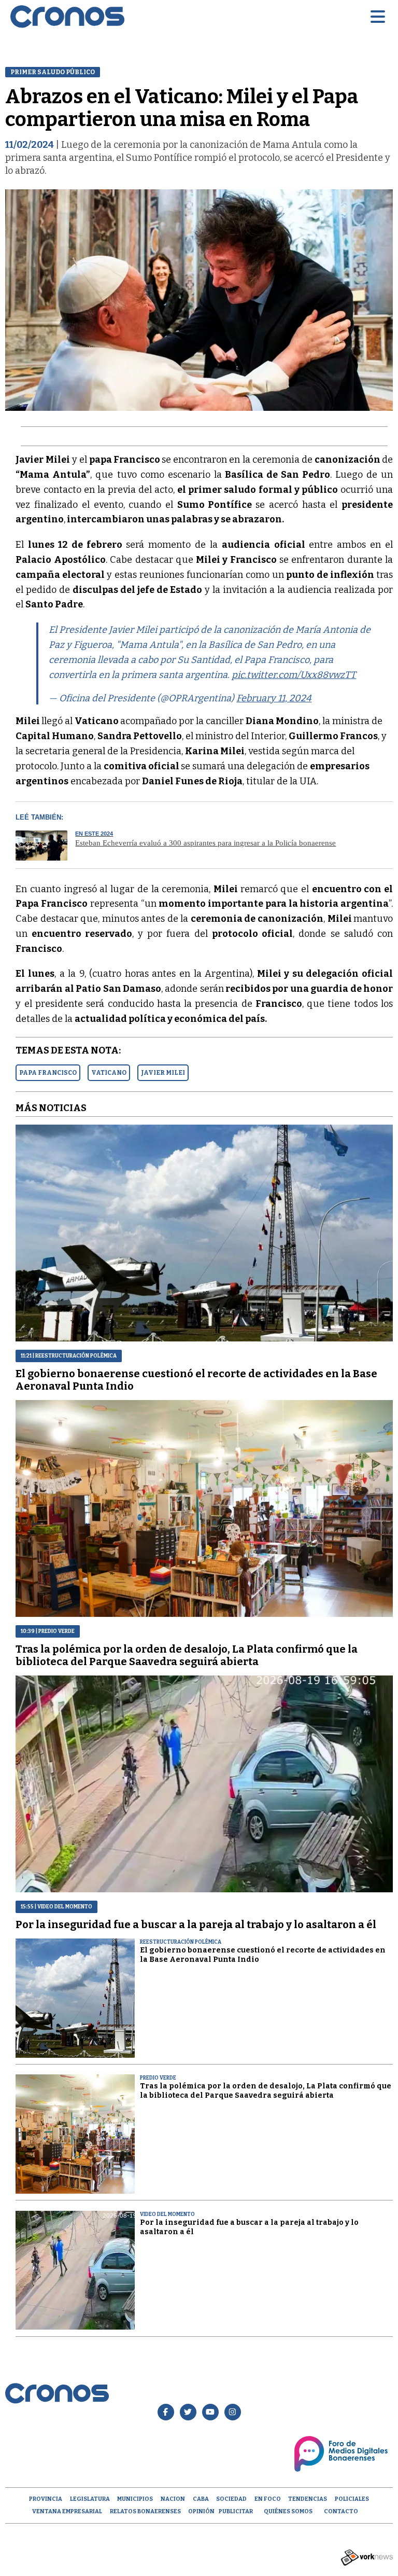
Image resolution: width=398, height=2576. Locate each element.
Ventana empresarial (67, 2511)
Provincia (46, 2499)
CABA (201, 2499)
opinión (201, 2511)
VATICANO (109, 1073)
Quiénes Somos (288, 2511)
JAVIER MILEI (163, 1073)
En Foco (268, 2499)
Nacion (173, 2499)
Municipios (135, 2499)
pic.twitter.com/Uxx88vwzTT (294, 675)
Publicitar (236, 2511)
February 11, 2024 (274, 698)
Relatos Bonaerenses (145, 2511)
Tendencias (308, 2499)
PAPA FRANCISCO (48, 1073)
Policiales (352, 2499)
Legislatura (90, 2499)
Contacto (341, 2511)
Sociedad (231, 2499)
